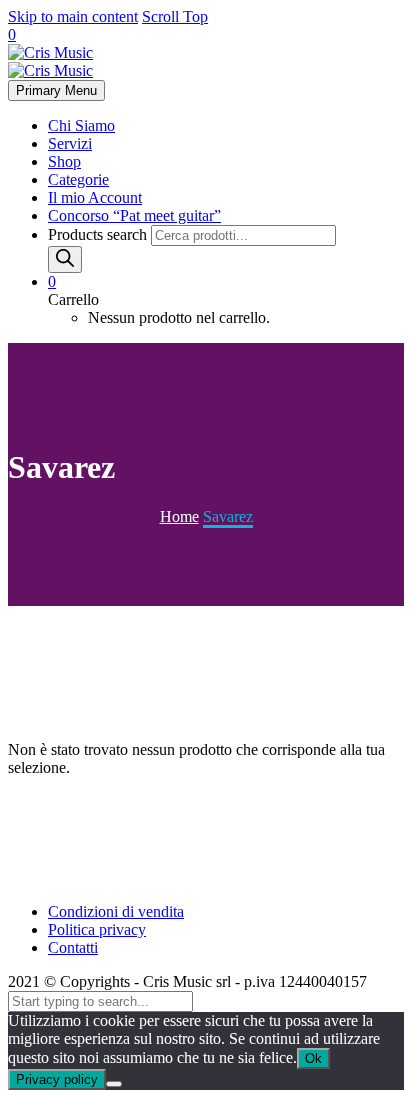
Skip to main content (73, 16)
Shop (64, 161)
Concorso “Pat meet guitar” (134, 215)
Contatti (73, 947)
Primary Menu (56, 90)
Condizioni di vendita (116, 911)
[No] (114, 1084)
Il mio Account (95, 197)
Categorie (78, 179)
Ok (313, 1058)
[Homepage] (50, 61)
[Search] (65, 259)
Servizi (70, 143)
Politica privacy (97, 929)
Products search (99, 234)
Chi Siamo (81, 125)
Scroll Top (175, 16)
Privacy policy (57, 1079)
